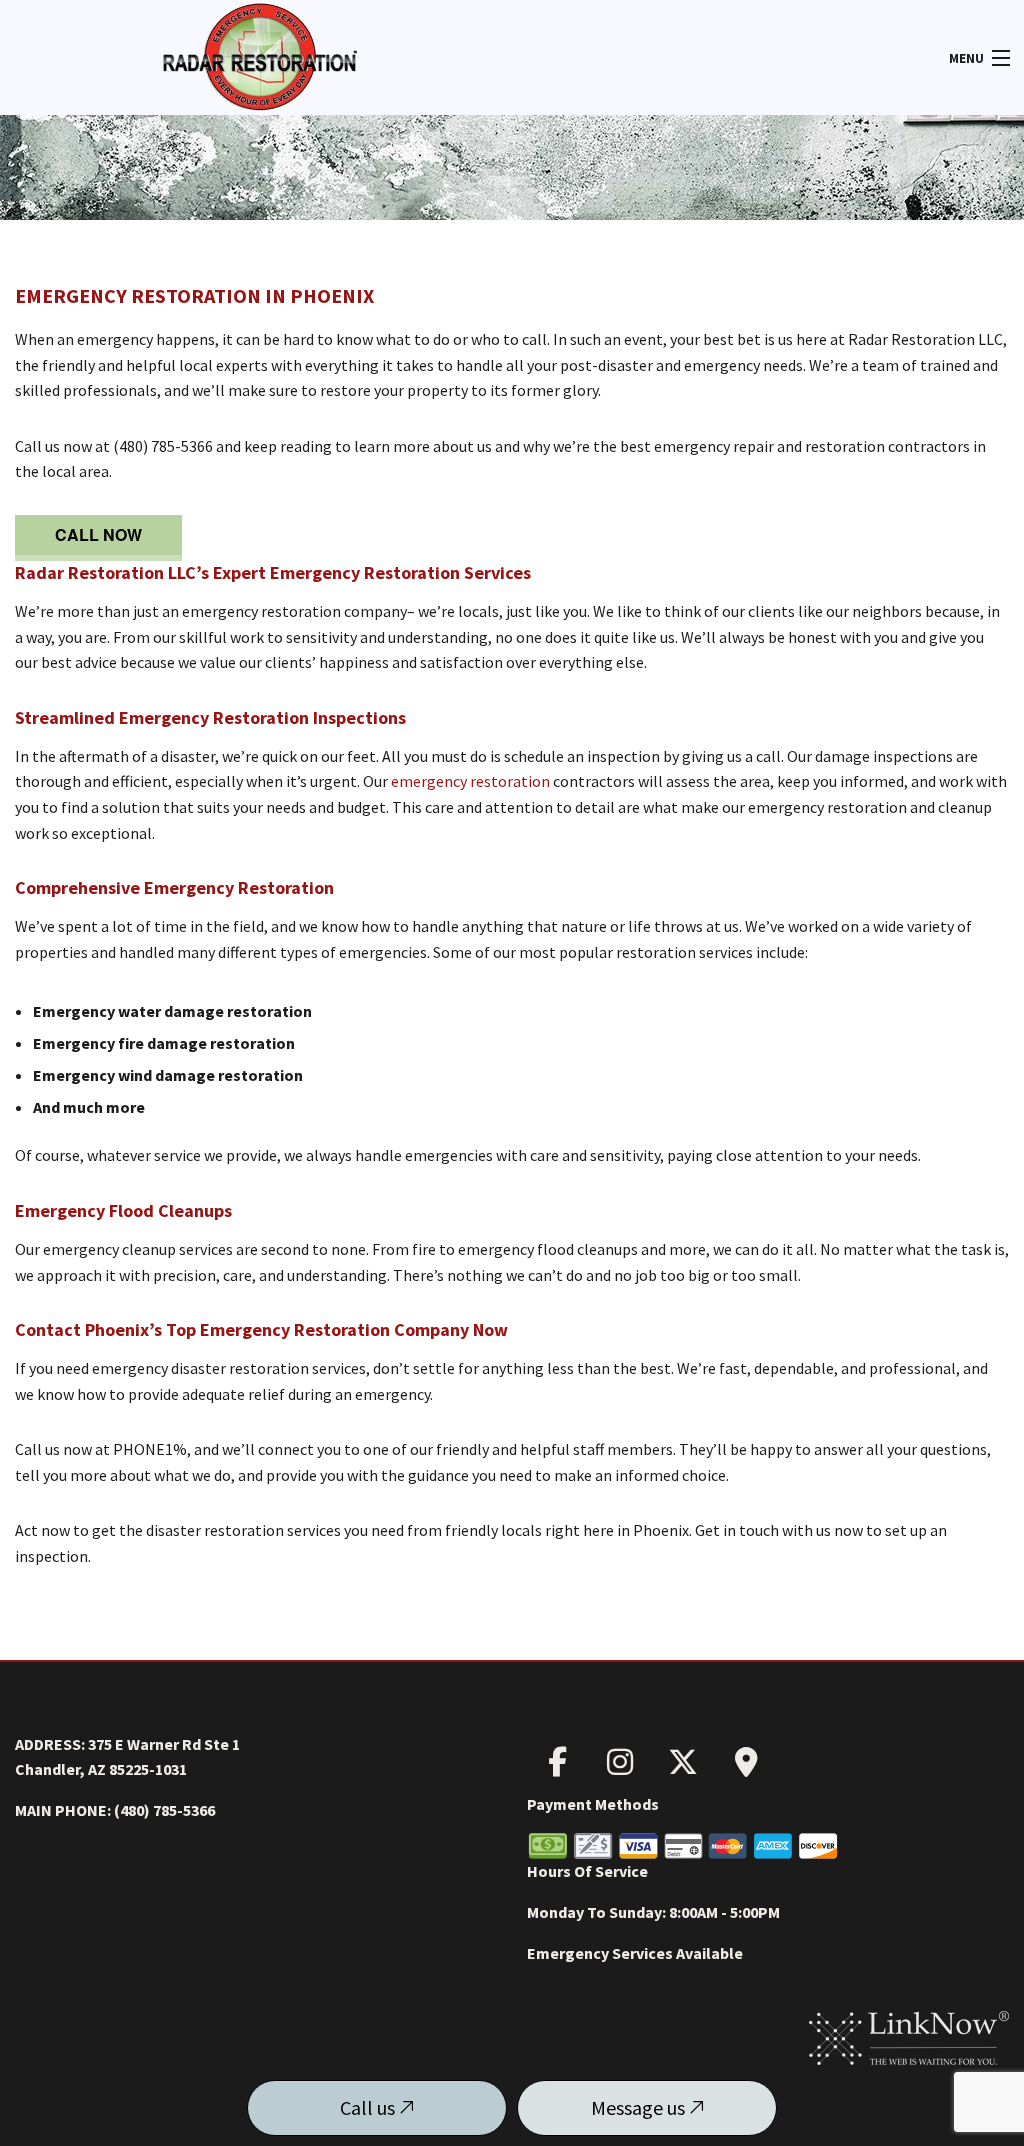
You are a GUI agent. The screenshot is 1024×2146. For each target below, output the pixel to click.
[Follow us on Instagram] (620, 1767)
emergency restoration (470, 781)
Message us (640, 2107)
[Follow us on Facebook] (557, 1767)
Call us (369, 2107)
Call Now (98, 534)
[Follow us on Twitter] (683, 1767)
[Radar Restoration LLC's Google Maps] (746, 1767)
